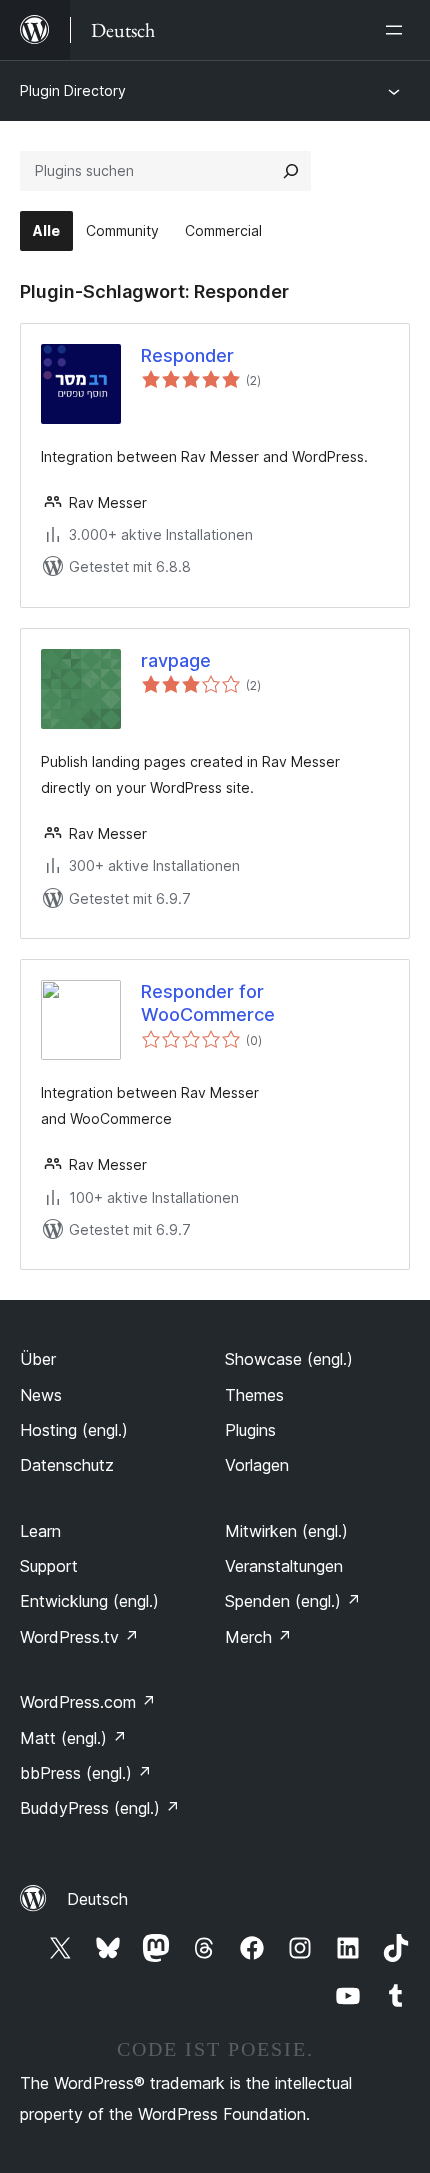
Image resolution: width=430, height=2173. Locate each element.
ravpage (176, 660)
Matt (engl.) (73, 1738)
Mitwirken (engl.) (286, 1531)
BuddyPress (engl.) (100, 1808)
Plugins (250, 1430)
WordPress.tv (79, 1637)
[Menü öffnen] (398, 30)
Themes (254, 1395)
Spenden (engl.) (293, 1601)
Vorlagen (257, 1465)
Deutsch (97, 1899)
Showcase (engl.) (289, 1359)
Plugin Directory (73, 90)
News (41, 1395)
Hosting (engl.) (74, 1430)
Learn (40, 1531)
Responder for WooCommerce (208, 1003)
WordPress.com (88, 1702)
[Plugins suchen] (291, 171)
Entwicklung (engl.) (89, 1601)
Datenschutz (67, 1465)
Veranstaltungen (284, 1566)
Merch (258, 1637)
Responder (187, 355)
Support (49, 1566)
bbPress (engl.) (86, 1773)
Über (38, 1359)
